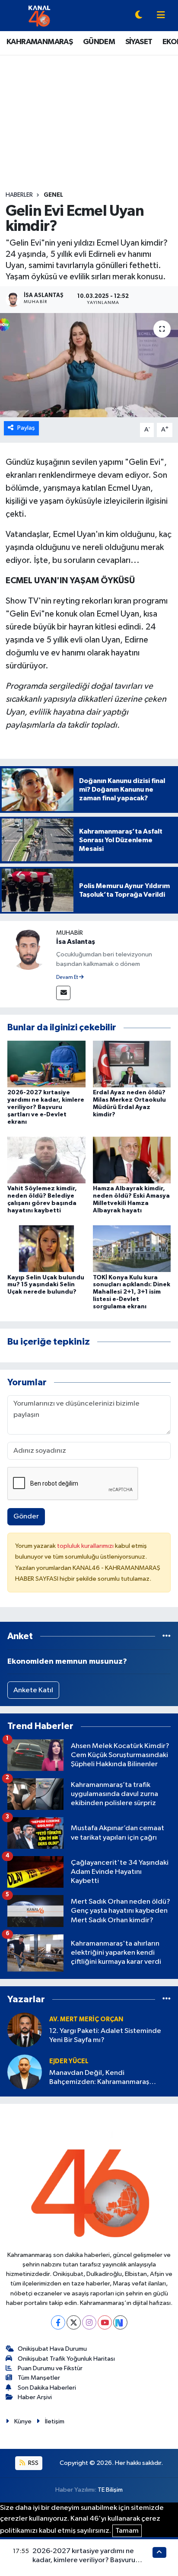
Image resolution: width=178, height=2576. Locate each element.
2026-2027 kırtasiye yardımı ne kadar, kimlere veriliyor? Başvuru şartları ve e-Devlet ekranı (46, 1107)
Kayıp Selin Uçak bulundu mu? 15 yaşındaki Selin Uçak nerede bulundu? (46, 1285)
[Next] (120, 2322)
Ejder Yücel (69, 2061)
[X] (74, 2322)
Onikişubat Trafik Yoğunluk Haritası (66, 2359)
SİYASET (139, 42)
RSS (33, 2463)
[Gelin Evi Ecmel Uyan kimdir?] (89, 365)
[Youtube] (105, 2322)
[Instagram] (89, 2322)
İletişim (55, 2421)
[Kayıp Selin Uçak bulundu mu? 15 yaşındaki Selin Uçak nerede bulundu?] (46, 1248)
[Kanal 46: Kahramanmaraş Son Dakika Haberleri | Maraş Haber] (39, 15)
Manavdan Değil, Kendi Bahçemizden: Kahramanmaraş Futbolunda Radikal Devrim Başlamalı (108, 2078)
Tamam (127, 2531)
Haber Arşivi (35, 2397)
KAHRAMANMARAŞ (40, 42)
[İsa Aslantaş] (28, 949)
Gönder (26, 1517)
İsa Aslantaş (76, 942)
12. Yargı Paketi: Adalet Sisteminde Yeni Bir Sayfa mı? (105, 2036)
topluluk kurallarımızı (86, 1546)
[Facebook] (58, 2322)
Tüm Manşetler (39, 2378)
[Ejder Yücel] (25, 2072)
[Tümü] (167, 1636)
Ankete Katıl (33, 1690)
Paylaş (26, 428)
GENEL (53, 195)
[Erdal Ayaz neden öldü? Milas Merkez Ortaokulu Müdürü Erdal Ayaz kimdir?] (132, 1064)
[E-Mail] (63, 993)
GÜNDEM (99, 42)
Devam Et (68, 978)
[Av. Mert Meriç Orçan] (25, 2030)
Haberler (19, 195)
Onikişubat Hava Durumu (52, 2349)
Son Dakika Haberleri (47, 2388)
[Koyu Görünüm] (139, 16)
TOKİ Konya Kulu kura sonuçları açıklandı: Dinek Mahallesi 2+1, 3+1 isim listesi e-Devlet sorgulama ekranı (132, 1292)
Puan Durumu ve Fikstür (50, 2368)
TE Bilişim (110, 2490)
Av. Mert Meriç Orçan (86, 2019)
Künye (23, 2421)
